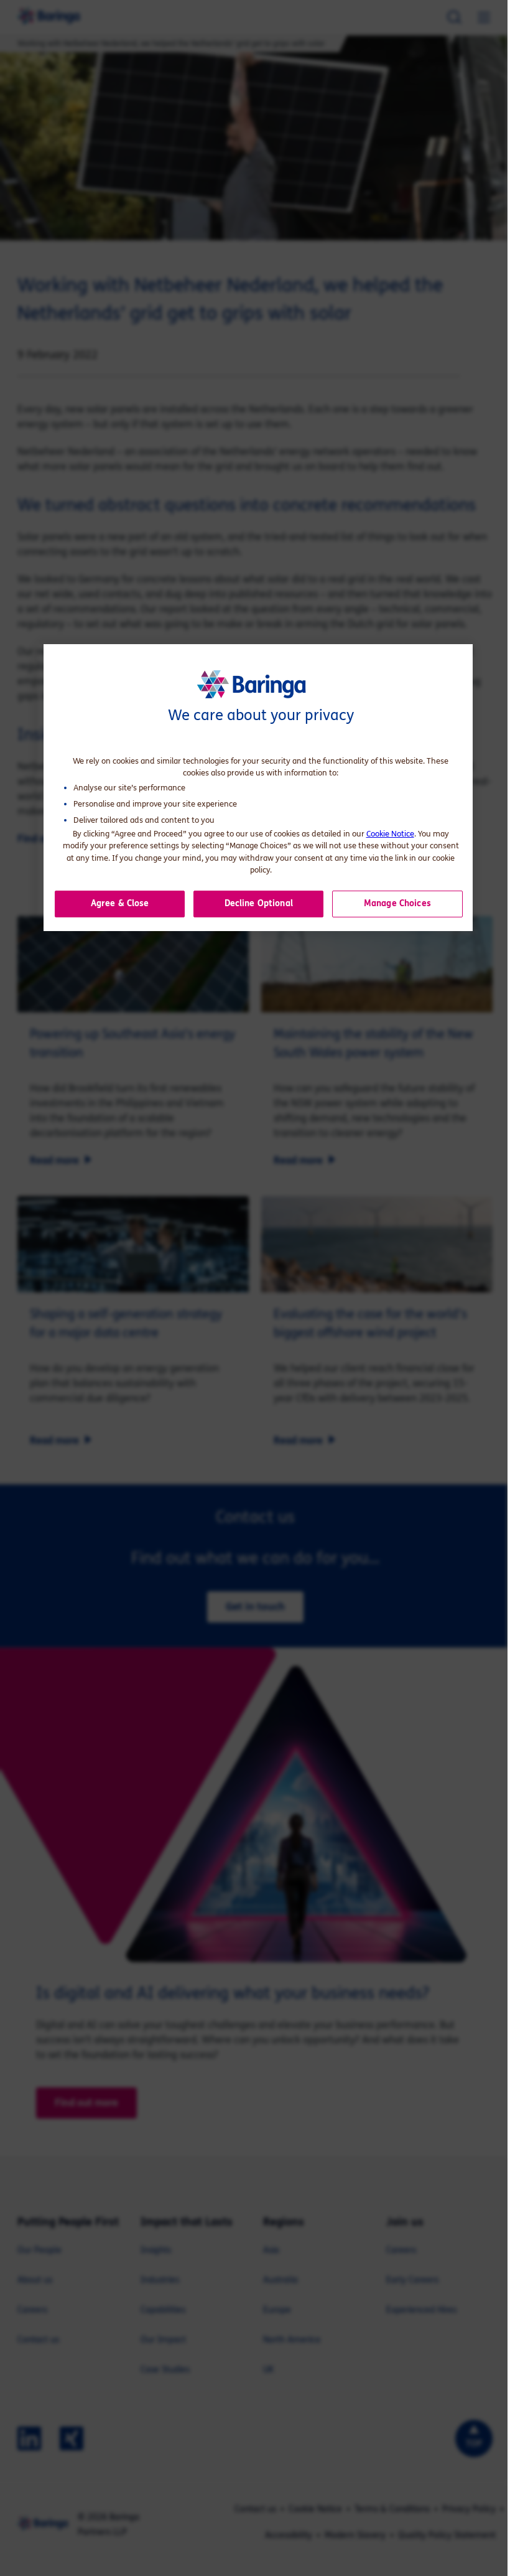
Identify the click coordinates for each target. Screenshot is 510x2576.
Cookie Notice (390, 834)
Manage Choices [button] (397, 903)
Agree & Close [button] (120, 903)
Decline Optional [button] (259, 903)
